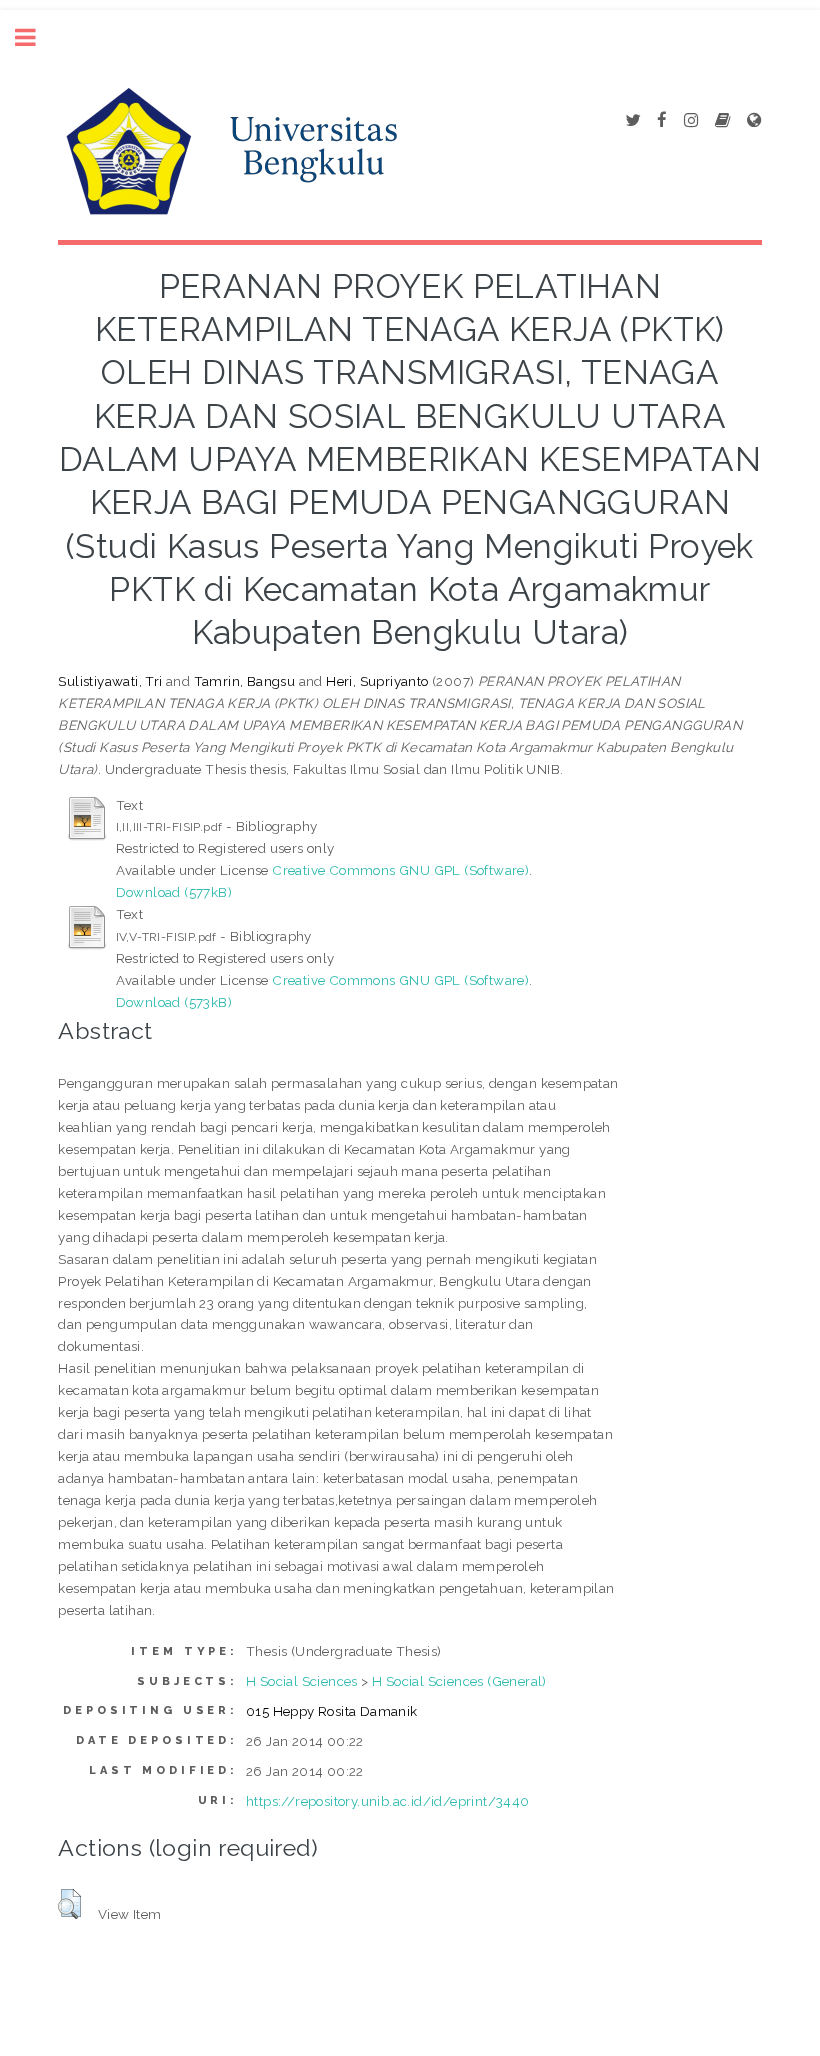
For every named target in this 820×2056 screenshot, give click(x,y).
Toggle (36, 37)
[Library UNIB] (754, 121)
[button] (69, 1904)
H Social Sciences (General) (459, 1681)
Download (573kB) (174, 1002)
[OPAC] (722, 121)
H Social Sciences (302, 1681)
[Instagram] (691, 121)
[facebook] (662, 121)
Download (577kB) (174, 892)
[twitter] (632, 121)
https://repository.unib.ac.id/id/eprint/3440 (388, 1801)
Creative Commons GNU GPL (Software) (400, 870)
